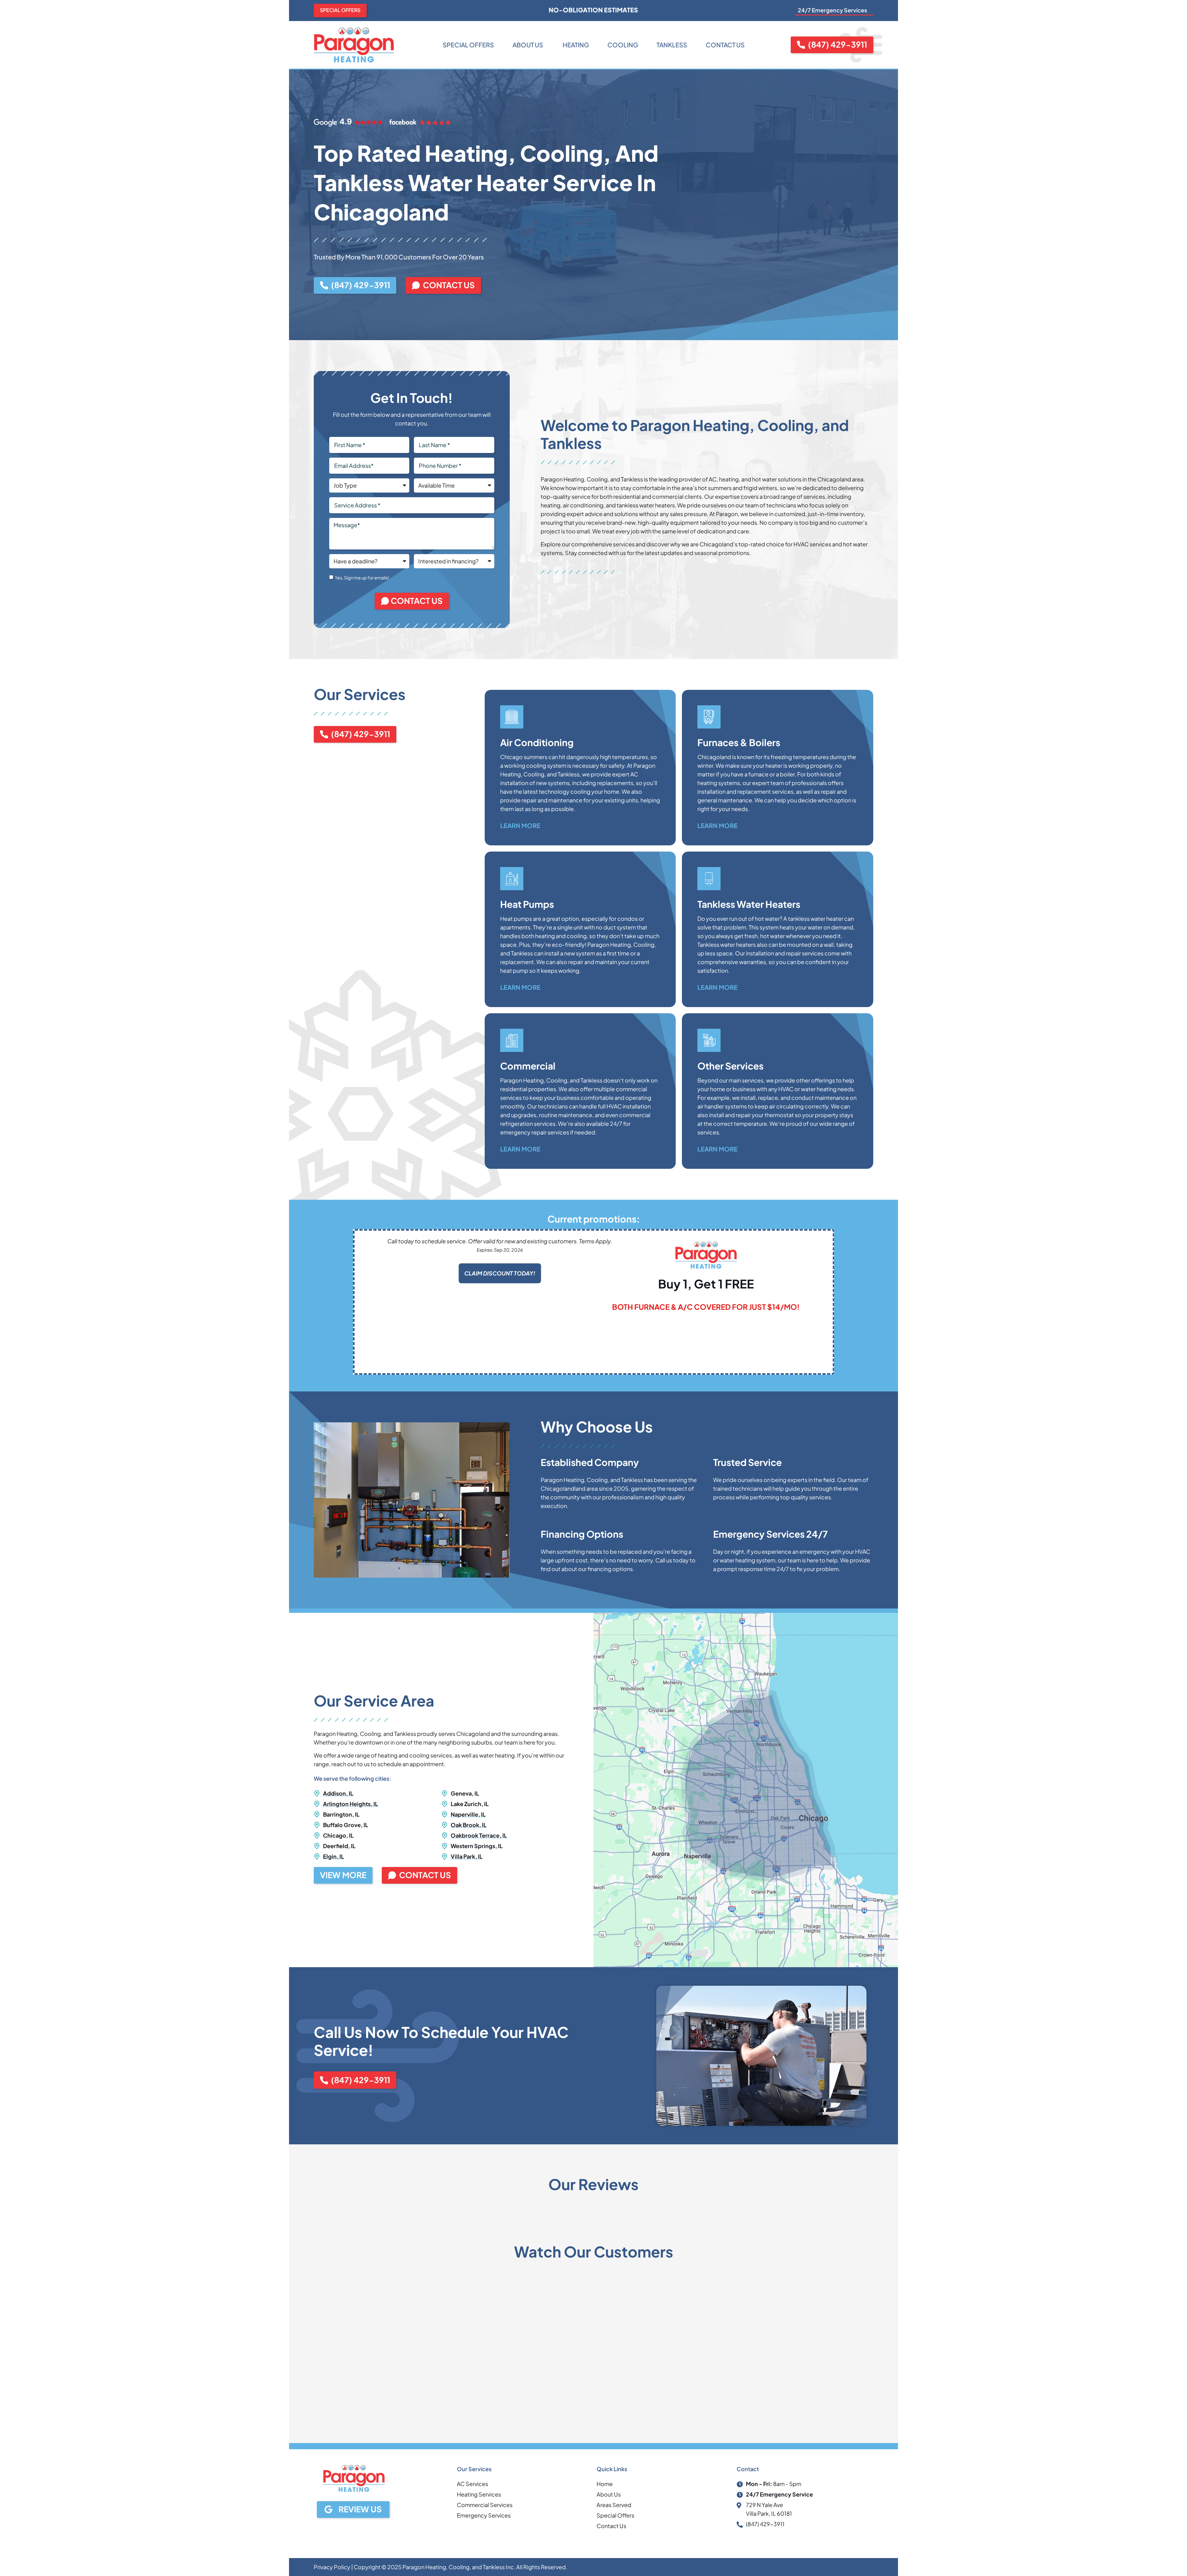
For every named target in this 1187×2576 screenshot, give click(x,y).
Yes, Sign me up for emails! (362, 578)
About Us (528, 45)
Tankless (672, 45)
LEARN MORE (520, 825)
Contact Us (725, 45)
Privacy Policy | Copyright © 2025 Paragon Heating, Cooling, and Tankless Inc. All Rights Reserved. (440, 2567)
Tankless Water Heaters (749, 904)
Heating (575, 45)
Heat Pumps (527, 904)
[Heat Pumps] (512, 879)
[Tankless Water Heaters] (709, 879)
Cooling (623, 45)
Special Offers (468, 45)
